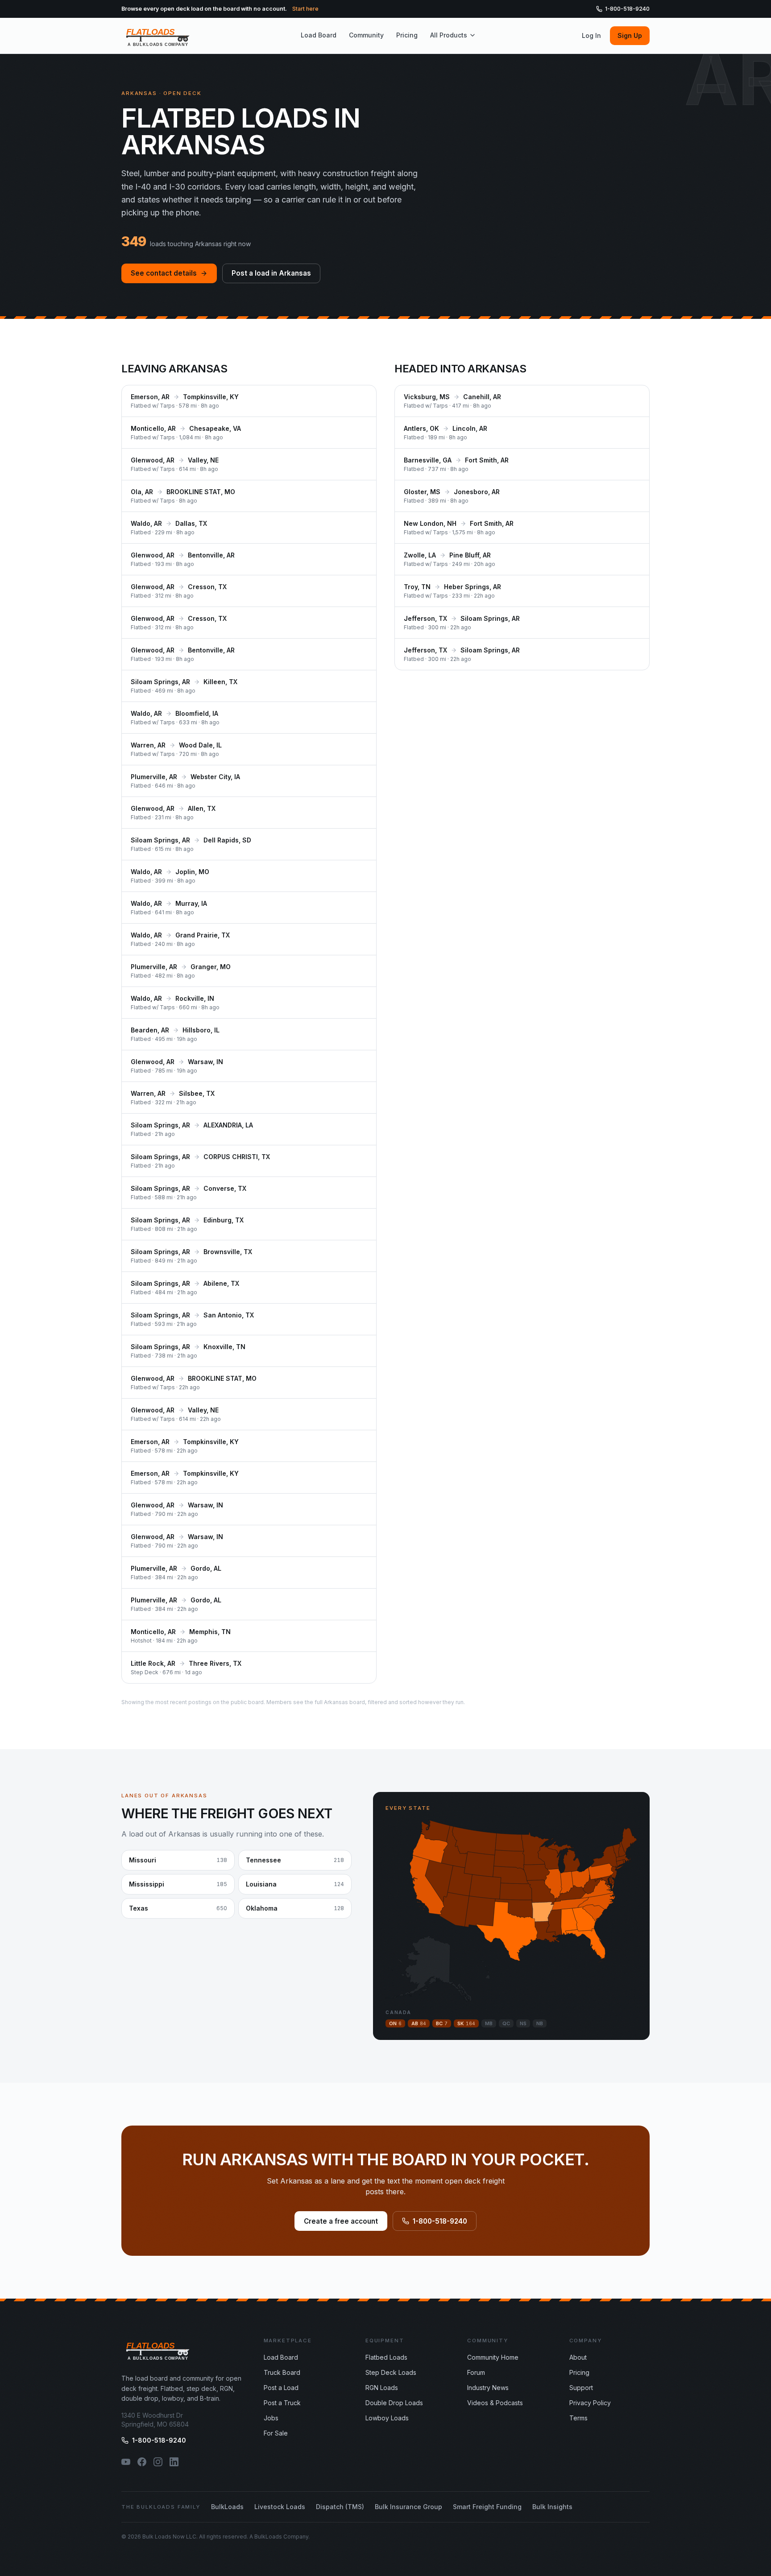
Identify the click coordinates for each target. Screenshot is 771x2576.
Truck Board (282, 2372)
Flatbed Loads (386, 2357)
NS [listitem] (523, 2023)
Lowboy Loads (387, 2418)
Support (581, 2388)
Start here (305, 9)
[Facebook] (142, 2462)
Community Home (493, 2357)
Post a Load (281, 2388)
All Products (449, 35)
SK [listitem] (466, 2023)
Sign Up (630, 35)
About (578, 2357)
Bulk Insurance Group (408, 2507)
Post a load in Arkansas (271, 273)
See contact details (164, 273)
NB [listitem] (540, 2023)
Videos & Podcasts (495, 2403)
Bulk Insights (552, 2507)
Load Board (319, 35)
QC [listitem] (506, 2023)
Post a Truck (282, 2403)
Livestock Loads (280, 2507)
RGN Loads (382, 2388)
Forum (476, 2372)
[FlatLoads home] (158, 36)
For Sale (276, 2433)
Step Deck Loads (391, 2372)
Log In (591, 35)
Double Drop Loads (394, 2403)
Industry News (488, 2388)
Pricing (407, 35)
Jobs (271, 2418)
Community (366, 35)
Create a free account (341, 2221)
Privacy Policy (590, 2403)
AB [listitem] (419, 2023)
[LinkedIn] (174, 2462)
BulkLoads (227, 2507)
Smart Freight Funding (487, 2507)
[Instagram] (158, 2462)
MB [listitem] (489, 2023)
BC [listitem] (442, 2023)
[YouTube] (126, 2462)
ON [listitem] (395, 2023)
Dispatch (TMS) (340, 2507)
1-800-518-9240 (627, 9)
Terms (578, 2418)
